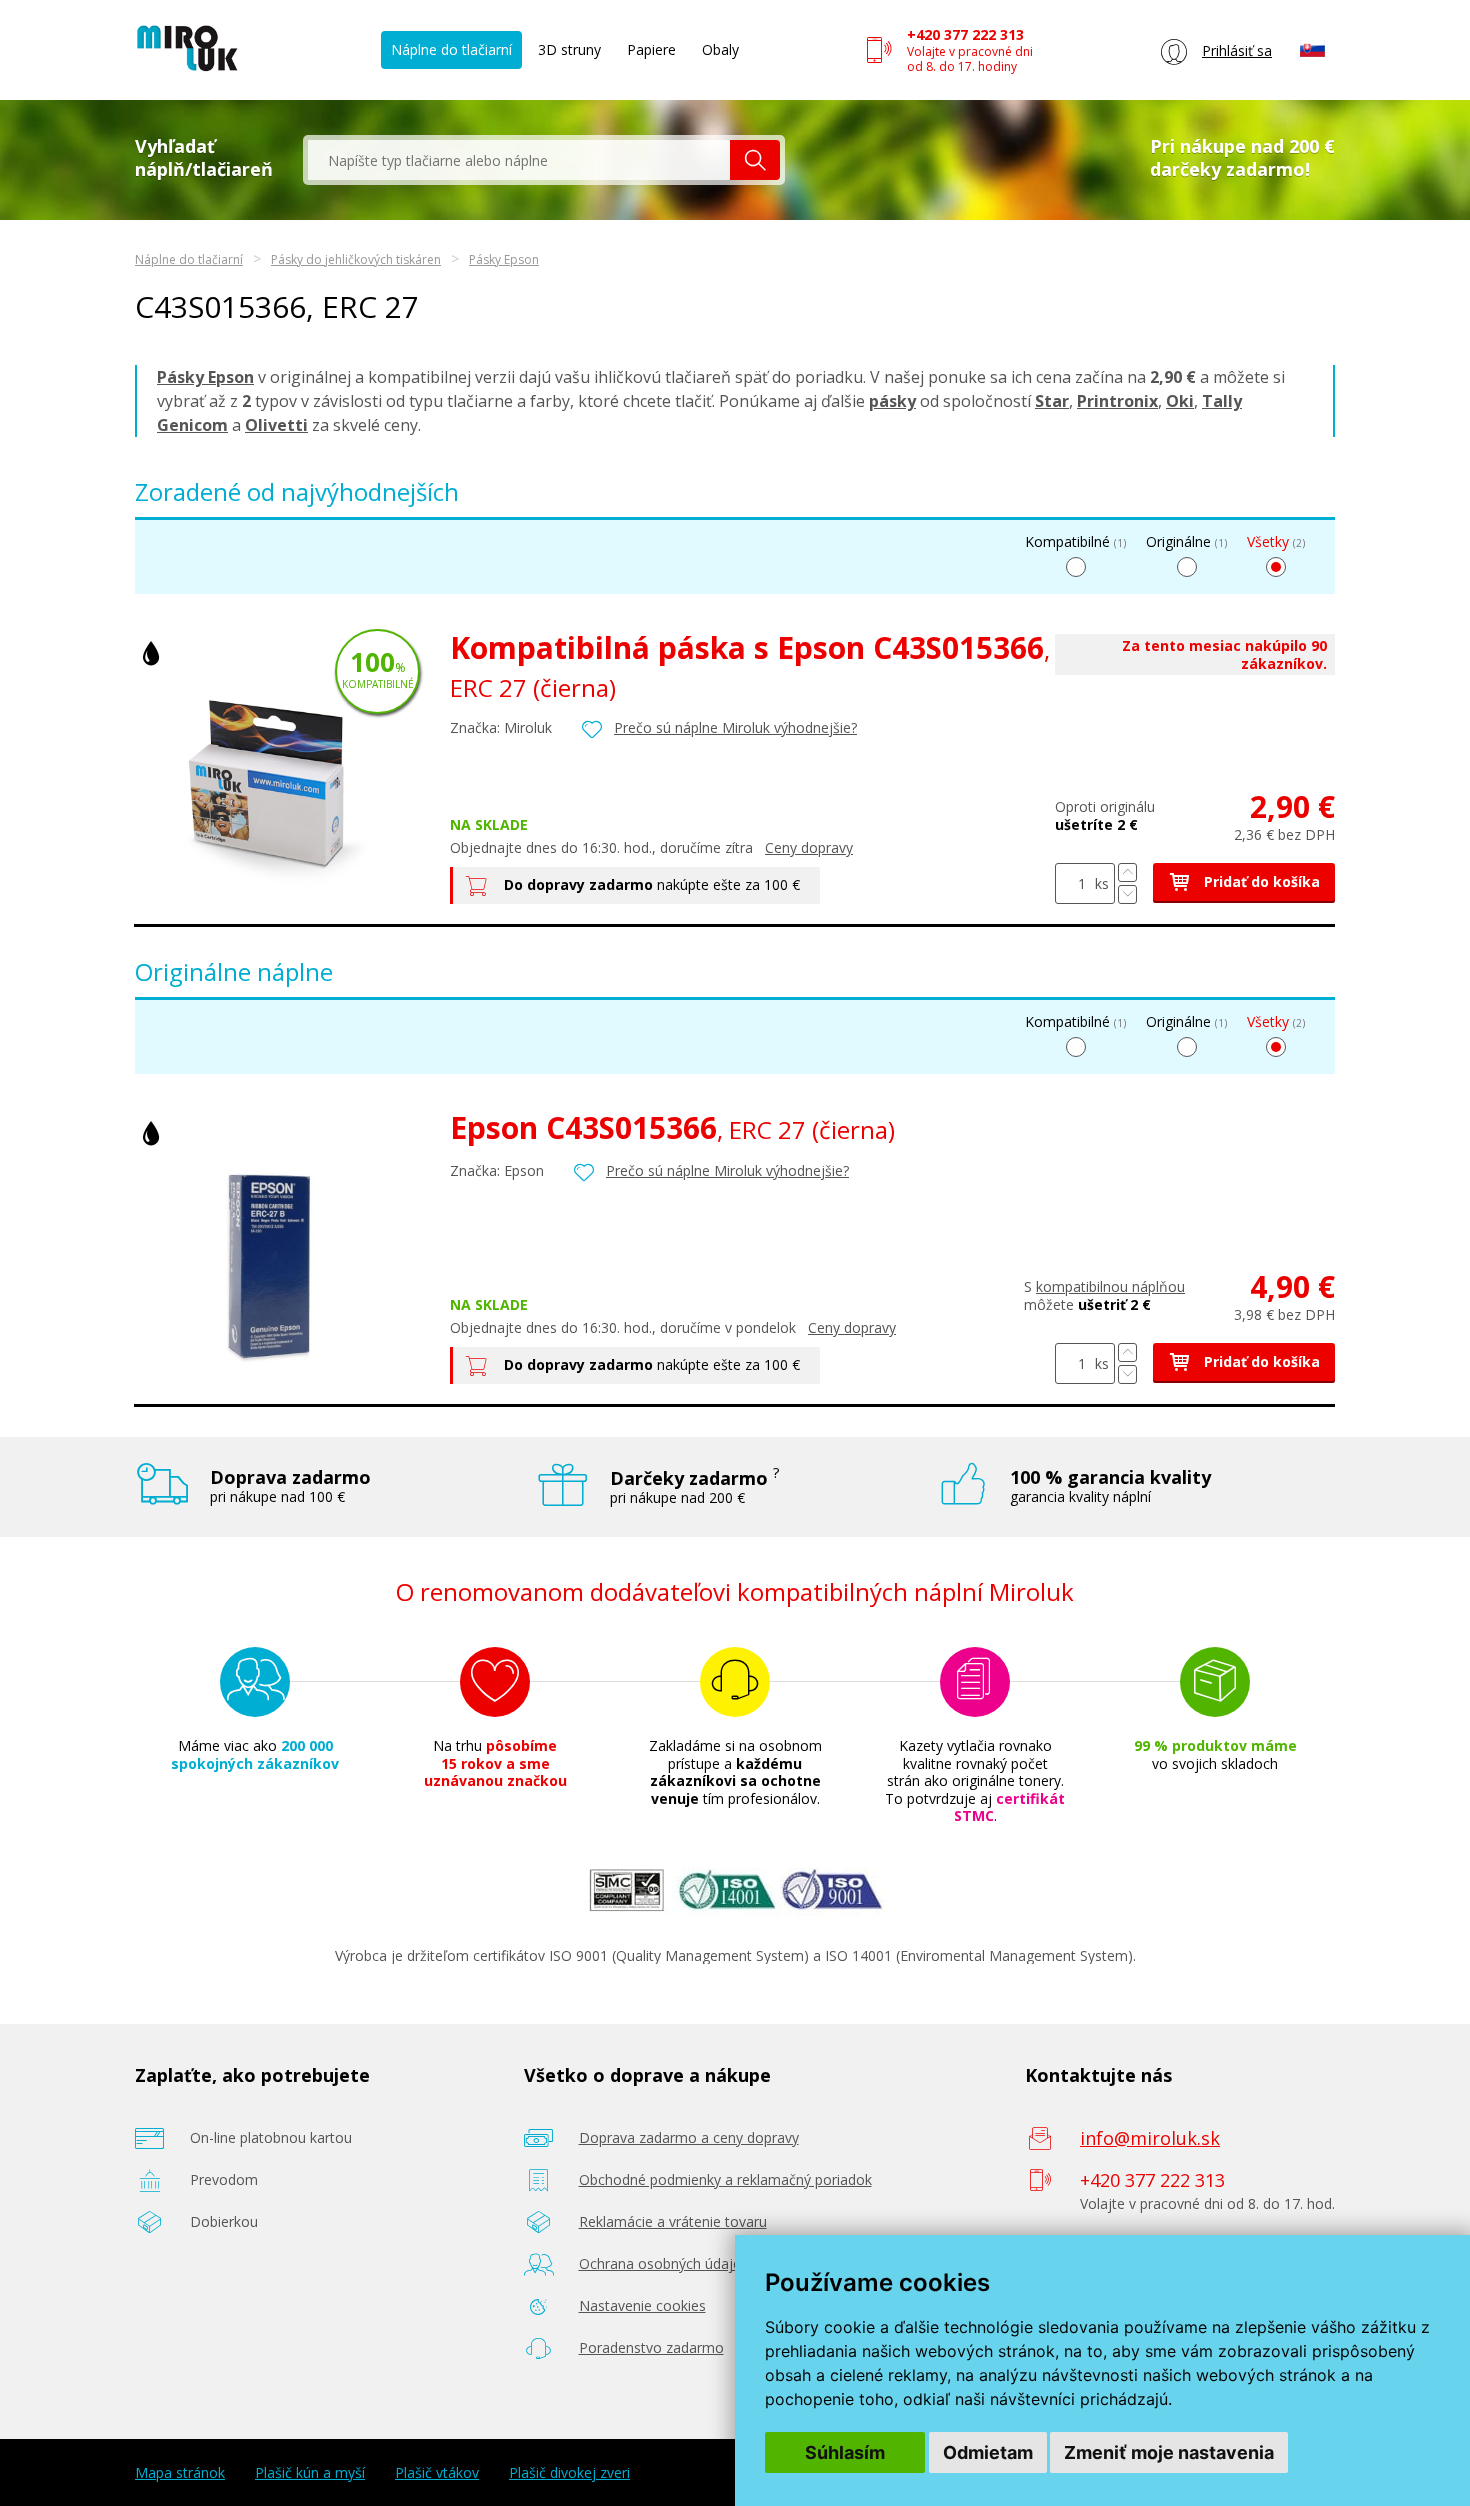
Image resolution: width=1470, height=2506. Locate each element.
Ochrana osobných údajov (664, 2263)
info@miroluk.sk (1150, 2138)
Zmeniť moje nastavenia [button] (1169, 2452)
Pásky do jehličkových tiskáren (356, 259)
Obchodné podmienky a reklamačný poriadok (725, 2179)
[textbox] (519, 160)
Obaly (720, 49)
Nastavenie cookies (642, 2305)
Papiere (651, 49)
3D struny (569, 49)
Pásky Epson (504, 259)
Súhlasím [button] (845, 2452)
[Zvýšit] (1127, 872)
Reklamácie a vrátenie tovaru (673, 2221)
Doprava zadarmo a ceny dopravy (689, 2137)
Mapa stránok (180, 2473)
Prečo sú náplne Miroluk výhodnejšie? (735, 727)
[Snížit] (1127, 894)
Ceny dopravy (809, 847)
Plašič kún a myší (310, 2473)
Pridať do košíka (1260, 881)
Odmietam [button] (988, 2452)
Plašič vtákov (437, 2473)
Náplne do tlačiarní (451, 49)
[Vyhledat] (755, 160)
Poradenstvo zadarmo (651, 2347)
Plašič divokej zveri (569, 2473)
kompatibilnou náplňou (1110, 1286)
